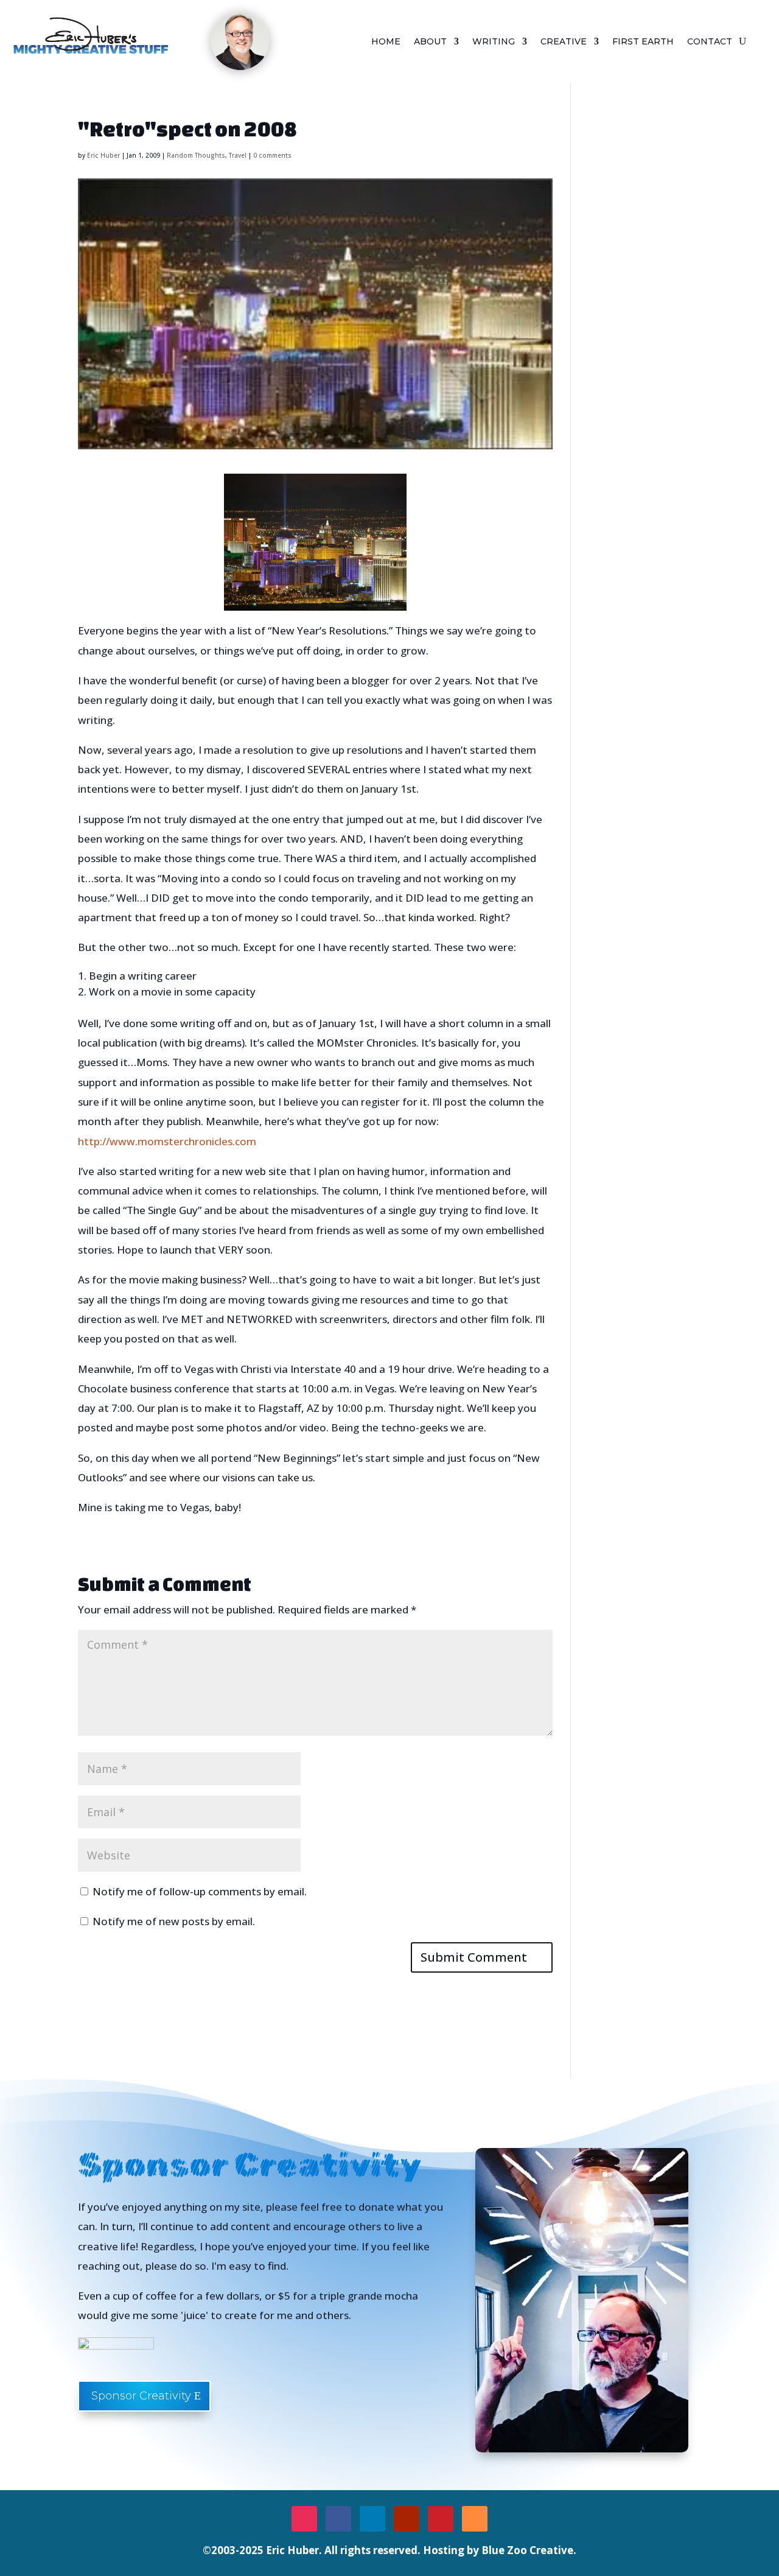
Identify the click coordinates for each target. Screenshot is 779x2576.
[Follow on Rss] (475, 2519)
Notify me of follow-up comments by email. (200, 1891)
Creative (564, 42)
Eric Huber (103, 155)
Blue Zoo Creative (527, 2550)
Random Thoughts (196, 155)
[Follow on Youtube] (407, 2519)
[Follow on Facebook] (338, 2519)
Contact (710, 42)
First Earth (643, 42)
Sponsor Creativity (141, 2396)
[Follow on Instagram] (304, 2519)
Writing (494, 42)
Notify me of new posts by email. (174, 1921)
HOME (386, 42)
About (430, 42)
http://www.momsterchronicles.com (167, 1141)
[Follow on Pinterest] (441, 2519)
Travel (238, 155)
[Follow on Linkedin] (372, 2519)
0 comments (272, 155)
